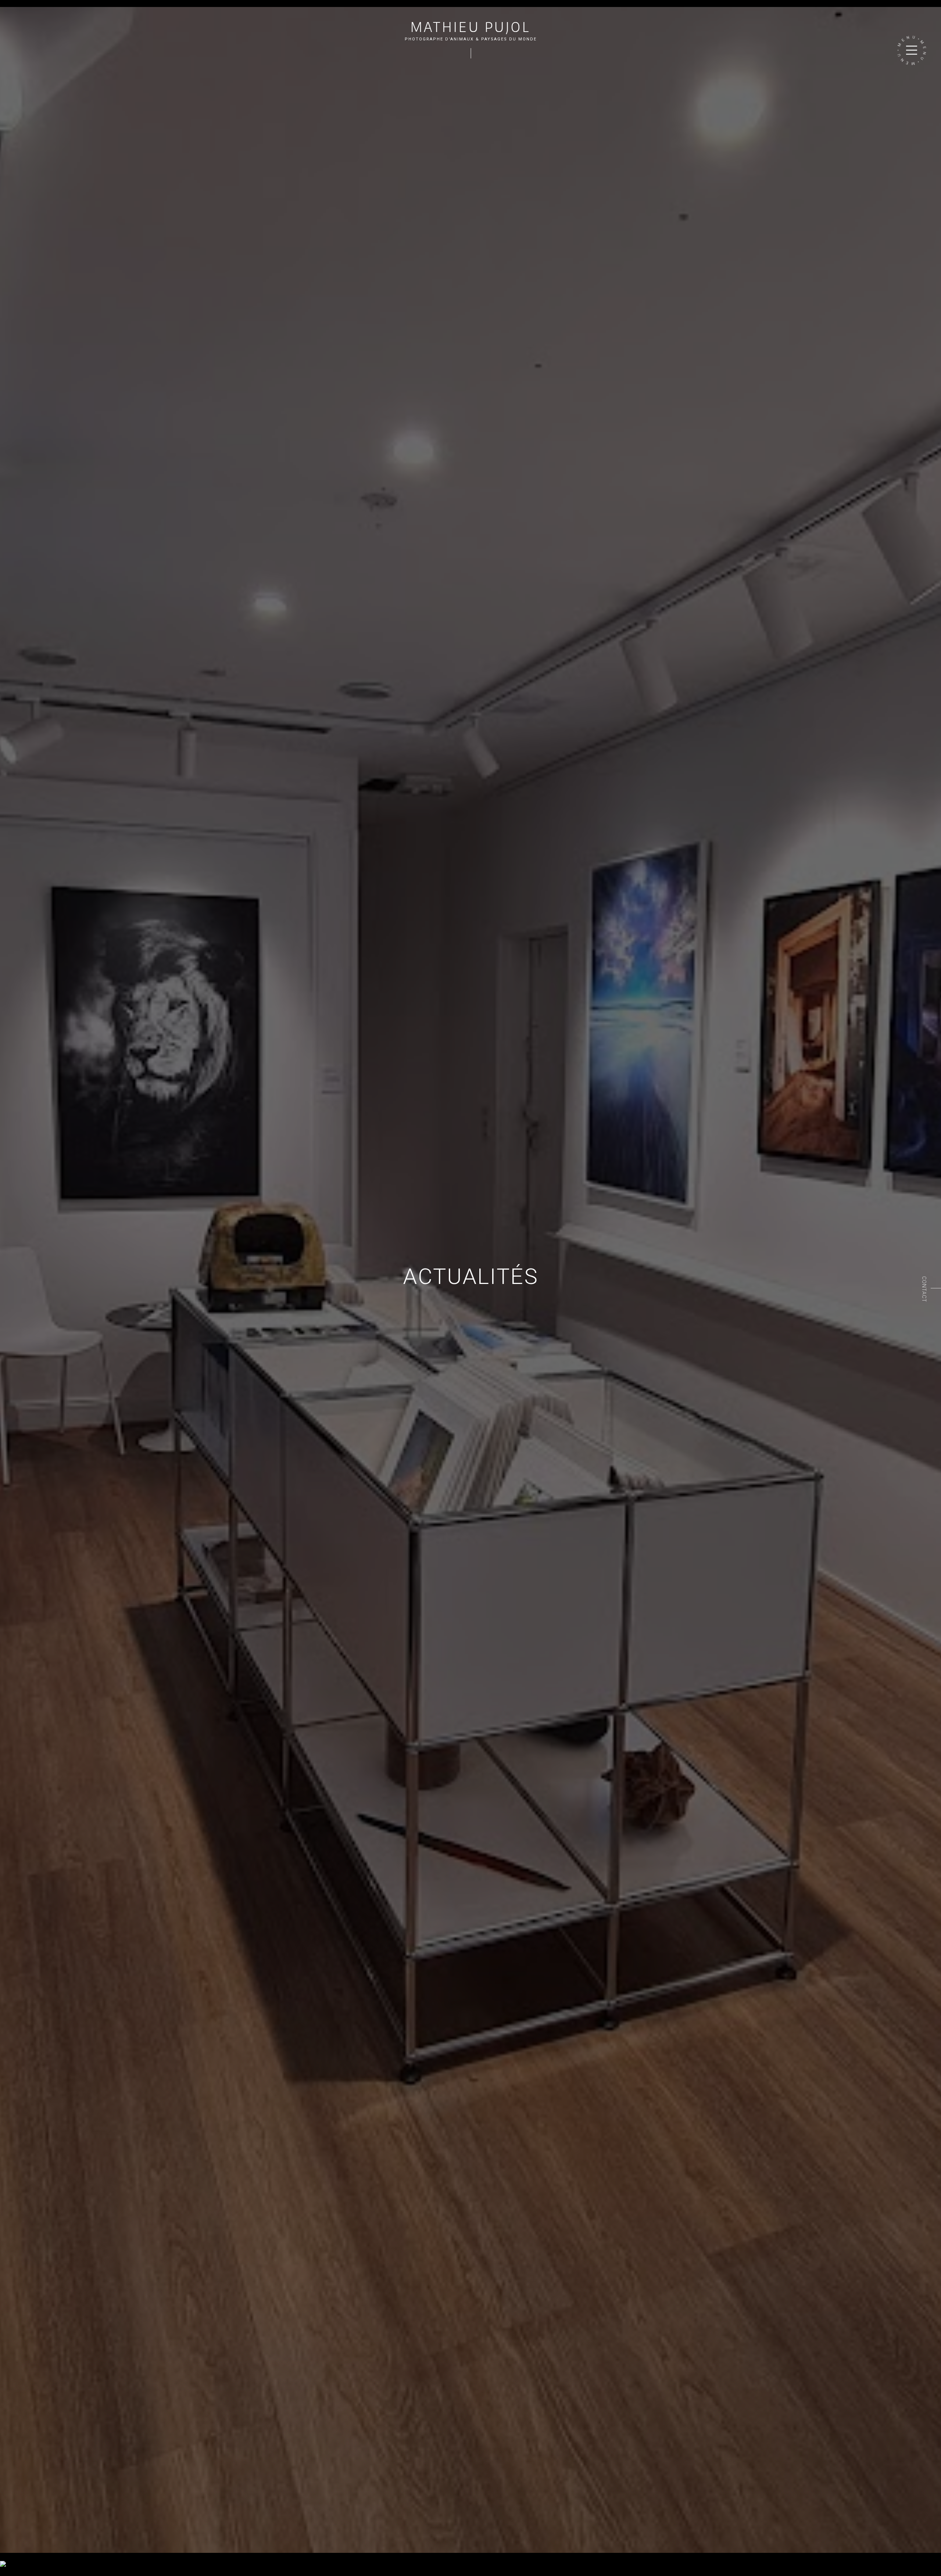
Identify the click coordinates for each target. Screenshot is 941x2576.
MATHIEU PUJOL (471, 27)
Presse (104, 2556)
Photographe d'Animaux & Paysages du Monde (471, 39)
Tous (6, 2556)
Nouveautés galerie (68, 2556)
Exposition (28, 2556)
